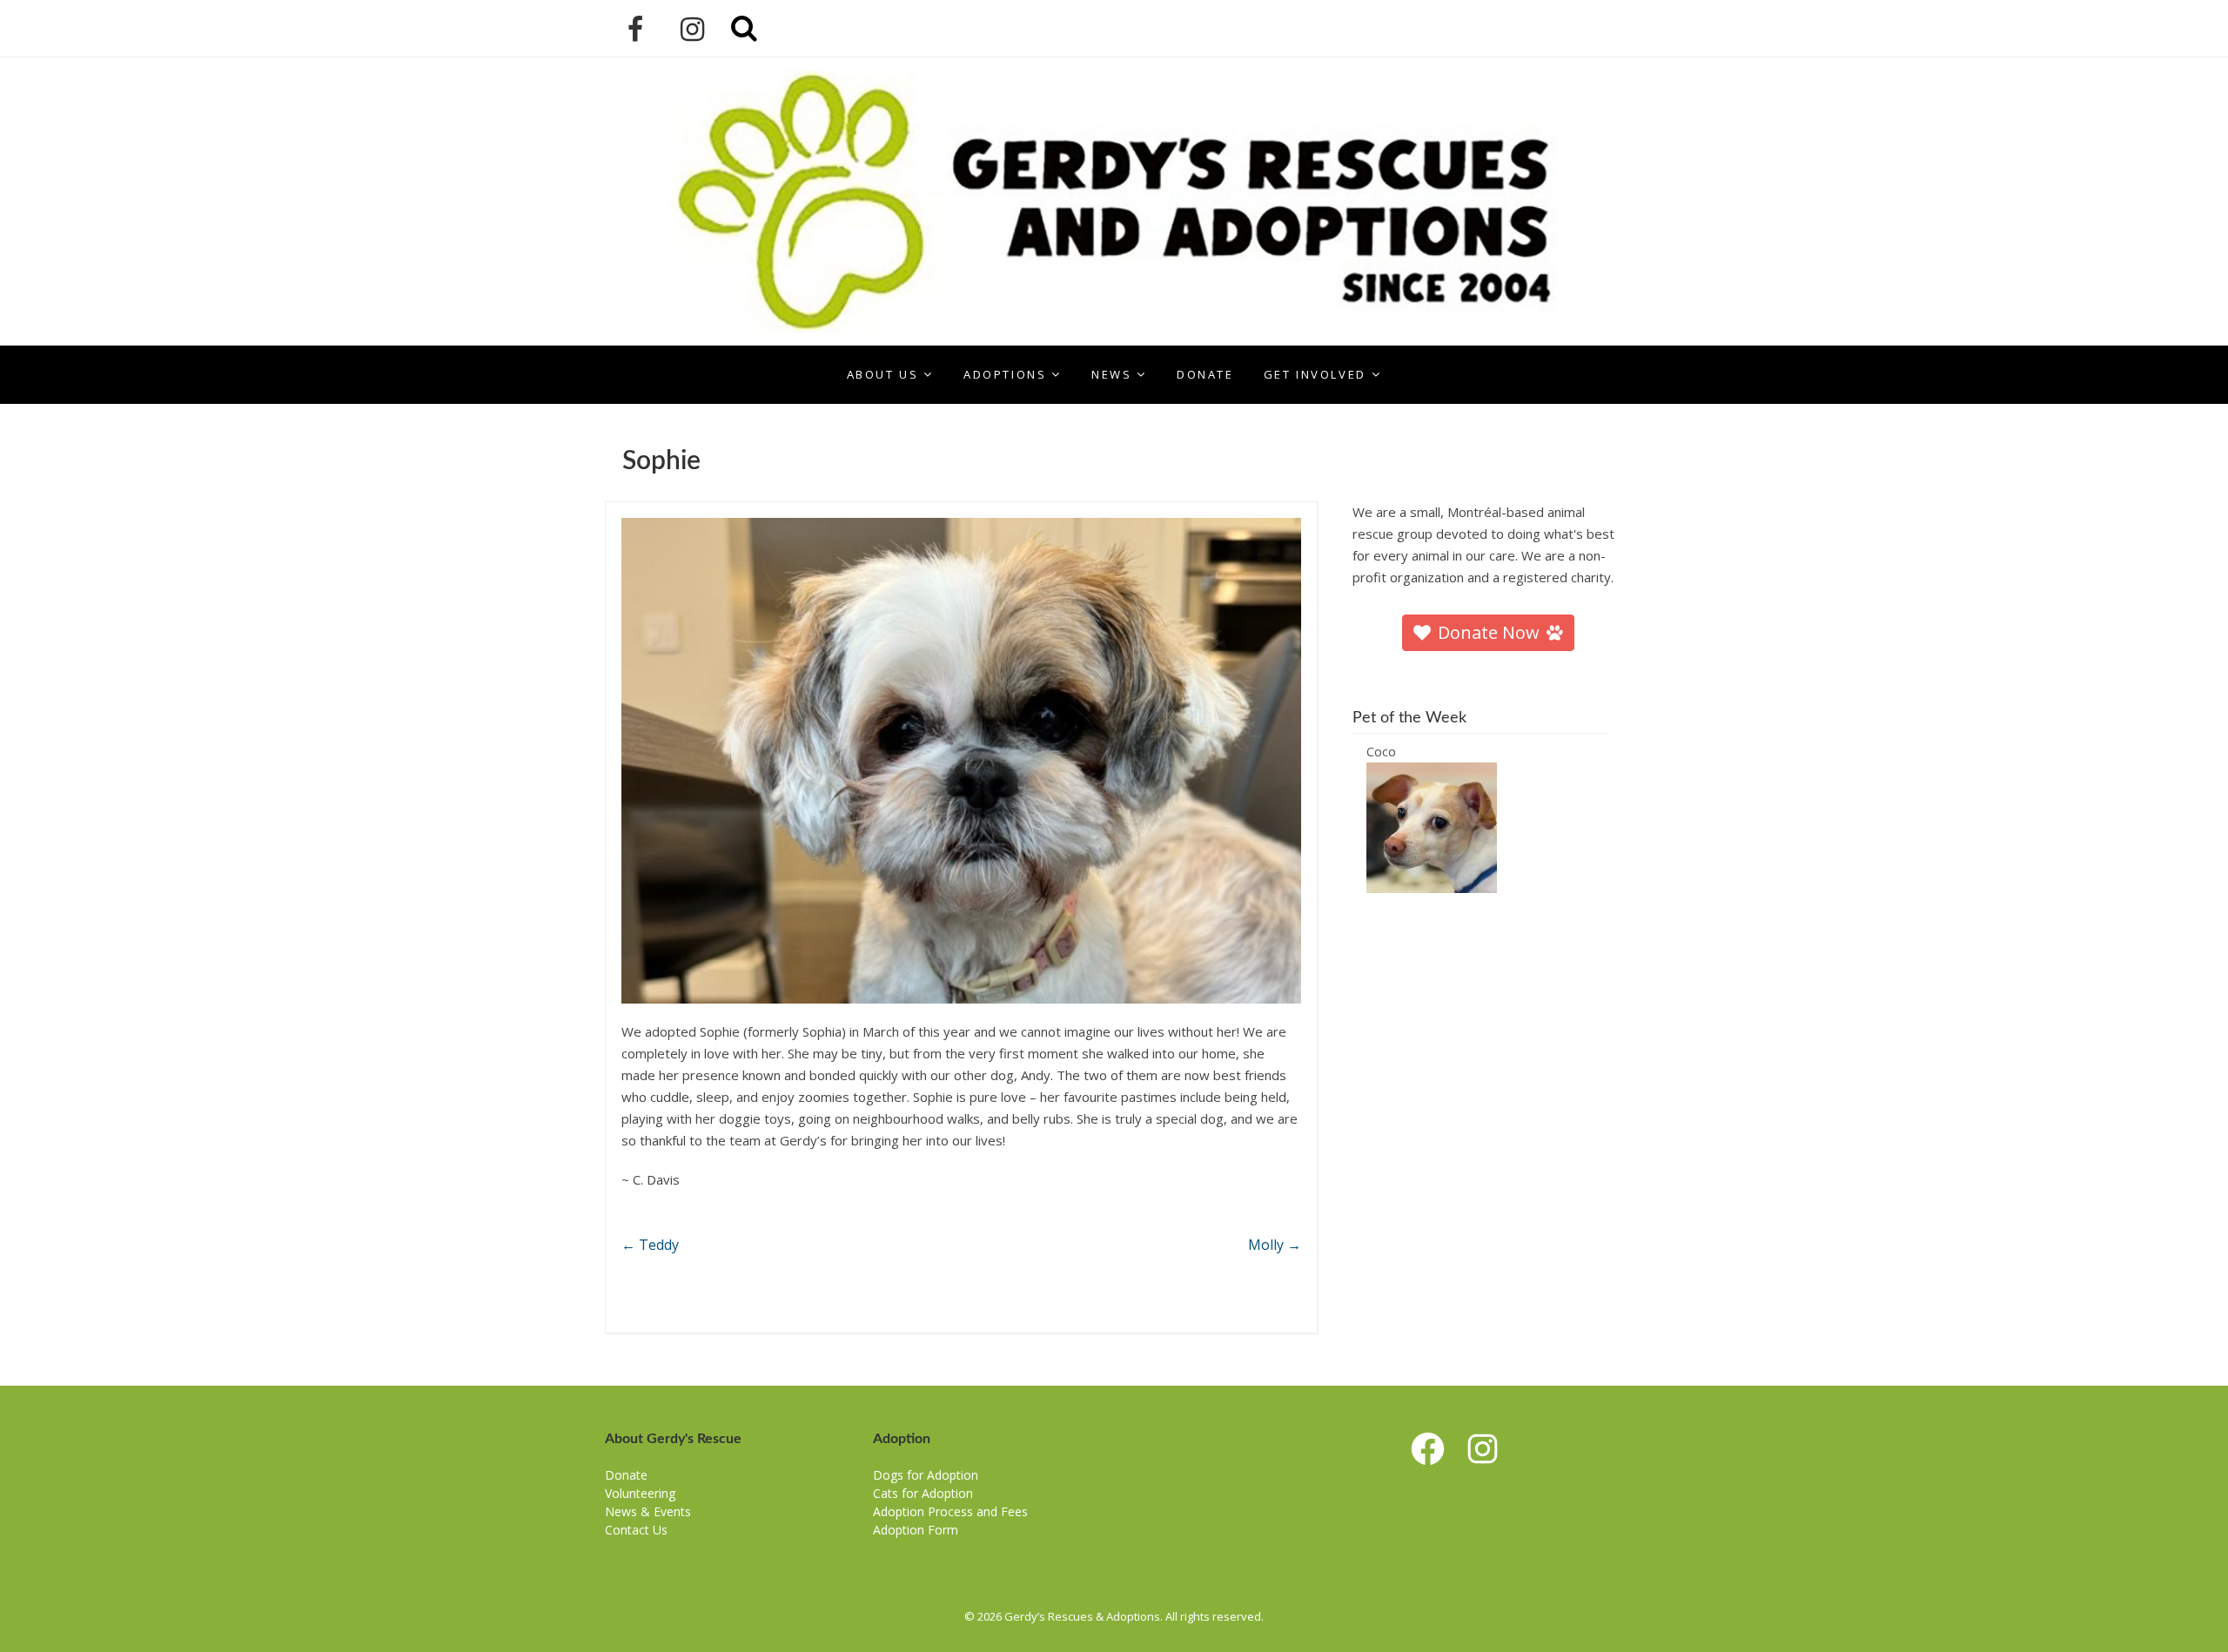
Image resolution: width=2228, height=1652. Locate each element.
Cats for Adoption (923, 1493)
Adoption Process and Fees (950, 1511)
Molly (1275, 1245)
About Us (883, 374)
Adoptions (1005, 374)
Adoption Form (916, 1530)
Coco (1381, 751)
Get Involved (1315, 374)
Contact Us (636, 1530)
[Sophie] (961, 761)
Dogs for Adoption (926, 1475)
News (1111, 374)
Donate (1205, 374)
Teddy (650, 1245)
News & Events (648, 1511)
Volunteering (640, 1493)
